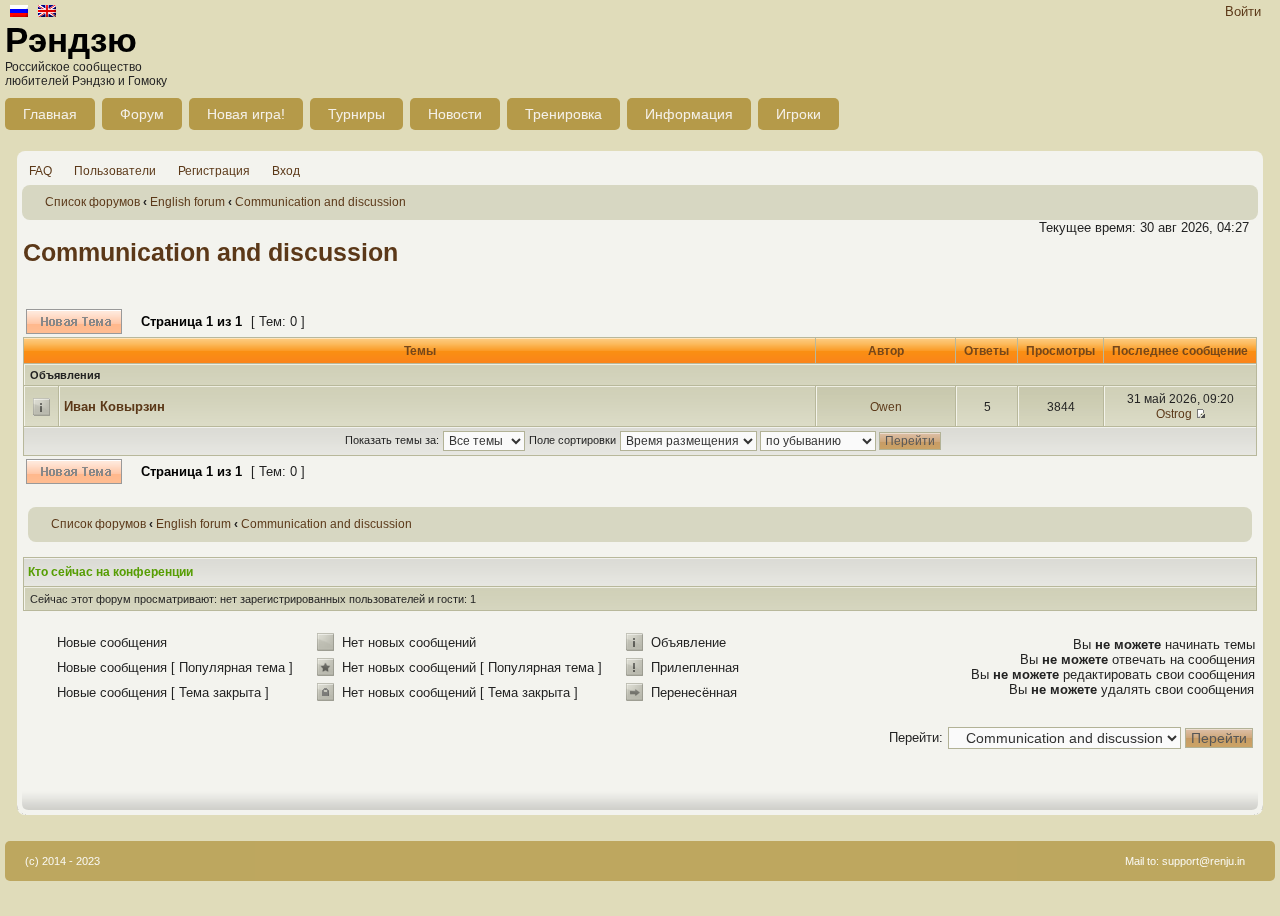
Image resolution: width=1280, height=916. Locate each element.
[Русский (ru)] (19, 12)
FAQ (40, 171)
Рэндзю (71, 39)
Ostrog (1174, 414)
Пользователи (115, 171)
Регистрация (214, 171)
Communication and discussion (320, 202)
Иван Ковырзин (114, 406)
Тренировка (563, 114)
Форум (142, 114)
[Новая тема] (74, 321)
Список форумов (92, 202)
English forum (187, 202)
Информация (689, 114)
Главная (50, 114)
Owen (886, 407)
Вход (286, 171)
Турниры (356, 114)
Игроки (798, 114)
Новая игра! (246, 114)
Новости (455, 114)
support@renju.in (1203, 861)
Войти (1243, 11)
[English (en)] (47, 12)
